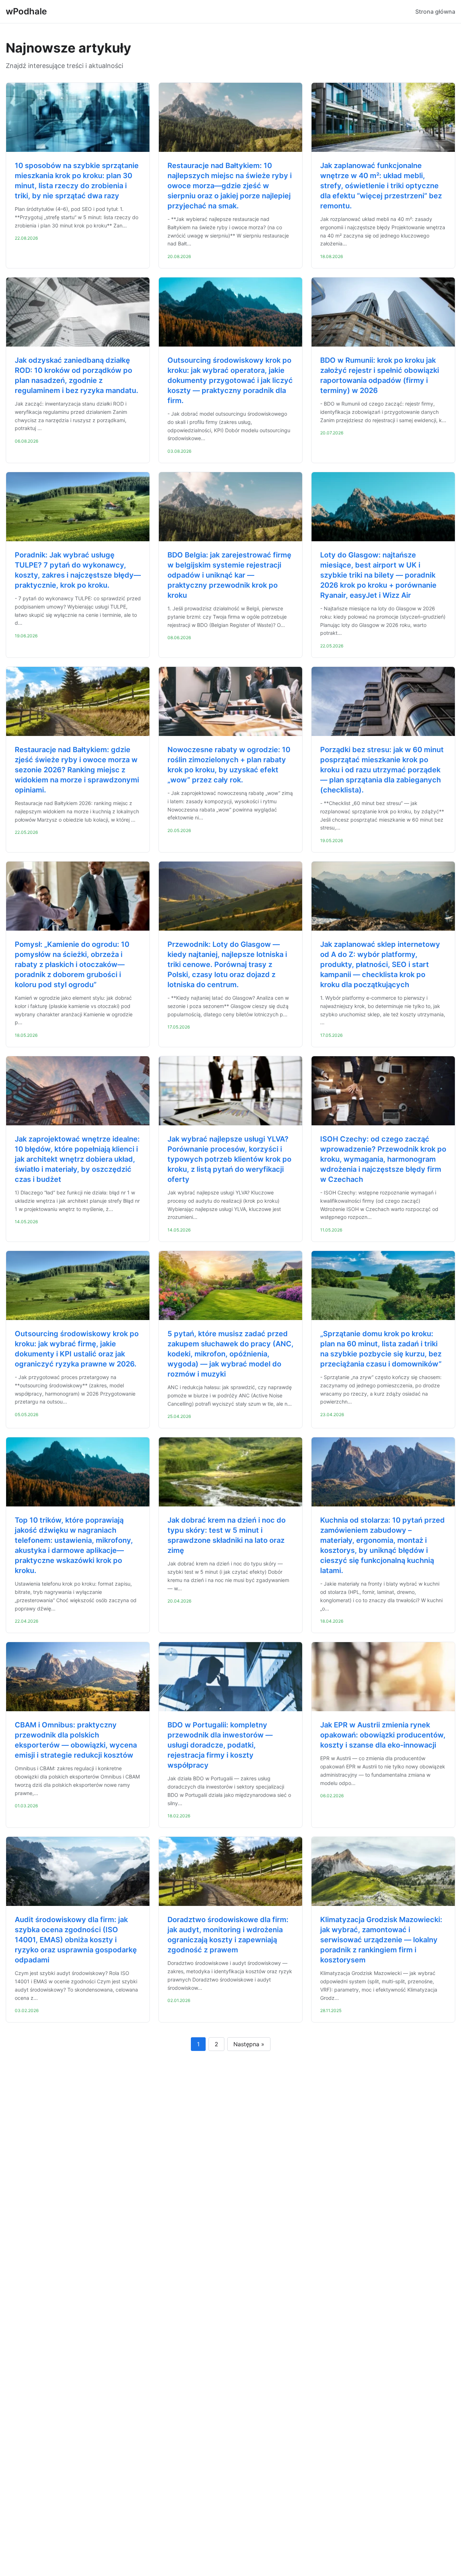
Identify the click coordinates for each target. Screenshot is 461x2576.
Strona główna (435, 12)
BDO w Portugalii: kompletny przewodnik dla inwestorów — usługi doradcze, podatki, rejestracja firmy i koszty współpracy (220, 1745)
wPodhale (26, 11)
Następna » (249, 2044)
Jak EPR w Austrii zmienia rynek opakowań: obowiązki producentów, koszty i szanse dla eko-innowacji (383, 1735)
